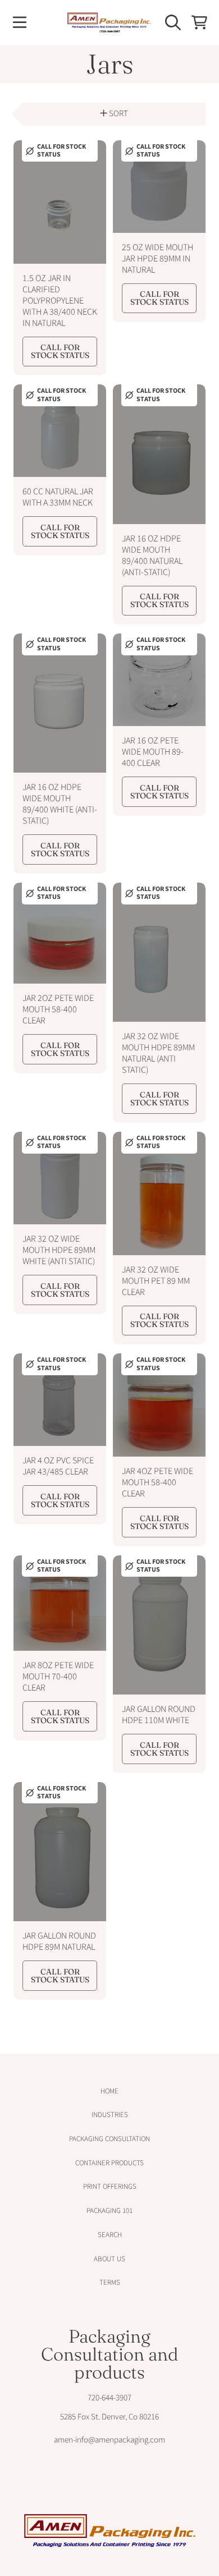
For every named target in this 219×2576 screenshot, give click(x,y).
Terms (110, 2283)
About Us (109, 2259)
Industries (110, 2115)
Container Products (109, 2163)
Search (110, 2235)
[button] (20, 22)
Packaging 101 (109, 2211)
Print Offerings (110, 2187)
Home (109, 2091)
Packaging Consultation (109, 2139)
